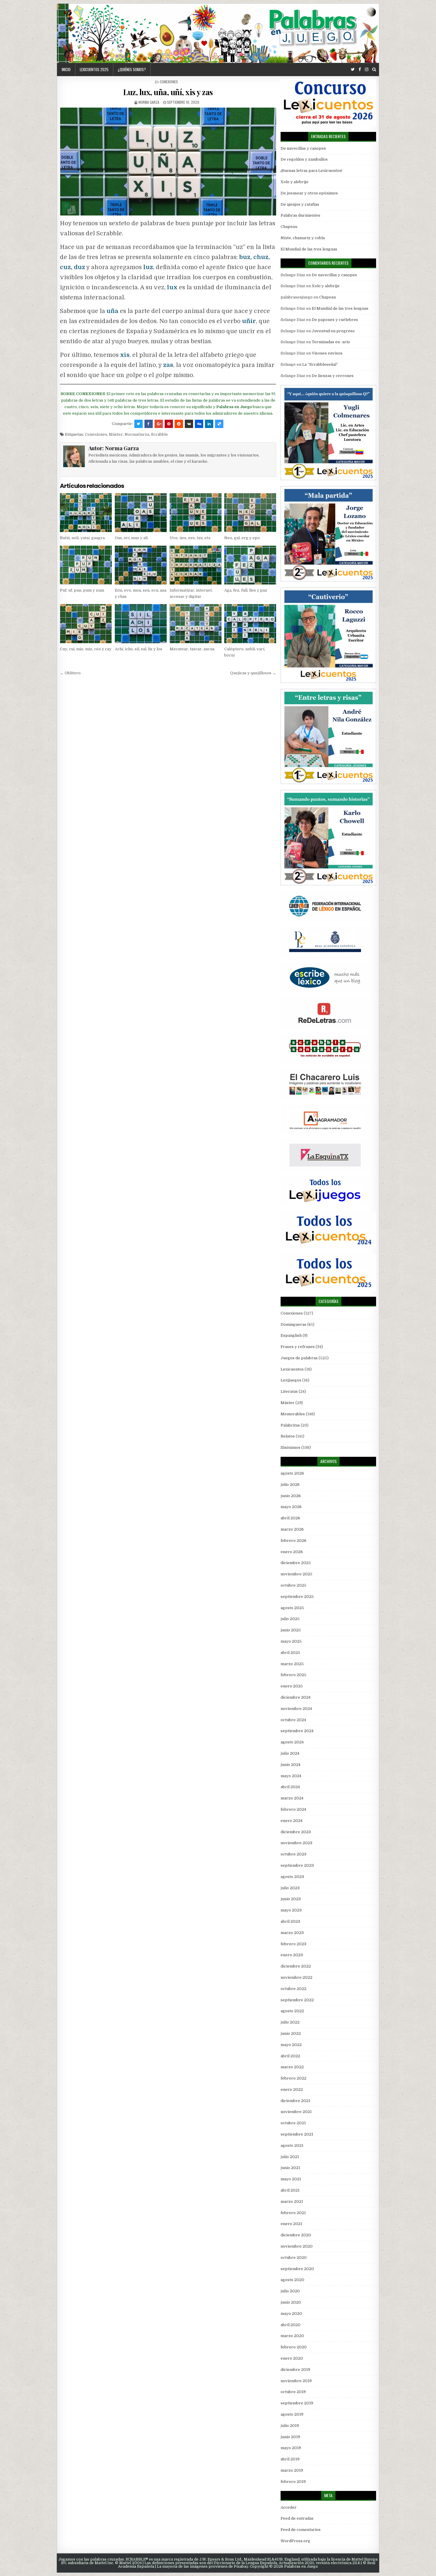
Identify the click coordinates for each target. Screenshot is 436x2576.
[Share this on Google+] (159, 424)
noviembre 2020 (297, 2246)
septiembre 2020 (297, 2269)
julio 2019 (290, 2426)
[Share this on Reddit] (179, 424)
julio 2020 (290, 2291)
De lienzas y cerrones (333, 376)
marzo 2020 (292, 2336)
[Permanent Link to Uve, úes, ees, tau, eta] (196, 513)
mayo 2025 (291, 1641)
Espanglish (291, 1335)
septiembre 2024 (297, 1731)
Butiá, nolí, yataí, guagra (82, 538)
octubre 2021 (293, 2123)
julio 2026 (290, 1485)
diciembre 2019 (295, 2370)
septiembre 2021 (297, 2134)
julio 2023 (290, 1888)
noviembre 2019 (296, 2381)
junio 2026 (291, 1496)
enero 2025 (292, 1686)
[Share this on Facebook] (149, 424)
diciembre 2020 (296, 2235)
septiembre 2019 (297, 2403)
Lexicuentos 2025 (94, 69)
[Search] (374, 70)
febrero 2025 (293, 1675)
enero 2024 (292, 1821)
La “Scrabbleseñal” (320, 364)
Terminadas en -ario (331, 342)
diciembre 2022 (296, 1966)
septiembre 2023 (297, 1865)
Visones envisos (327, 353)
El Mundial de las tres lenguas (309, 249)
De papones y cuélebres (335, 320)
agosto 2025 (292, 1608)
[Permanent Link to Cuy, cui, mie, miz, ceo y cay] (86, 623)
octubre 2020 (294, 2258)
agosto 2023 (292, 1877)
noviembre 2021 (296, 2112)
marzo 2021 (292, 2202)
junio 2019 (290, 2437)
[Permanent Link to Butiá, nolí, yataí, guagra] (86, 513)
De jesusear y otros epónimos (309, 193)
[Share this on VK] (189, 424)
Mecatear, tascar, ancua (192, 649)
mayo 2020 (291, 2314)
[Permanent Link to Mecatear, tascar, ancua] (196, 623)
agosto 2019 (292, 2414)
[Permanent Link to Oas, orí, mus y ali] (141, 513)
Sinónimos (291, 1447)
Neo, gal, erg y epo (242, 538)
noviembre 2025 (296, 1574)
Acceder (289, 2507)
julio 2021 (290, 2157)
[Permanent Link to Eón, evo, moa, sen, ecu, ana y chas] (141, 565)
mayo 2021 (291, 2179)
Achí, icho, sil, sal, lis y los (139, 649)
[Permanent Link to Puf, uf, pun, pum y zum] (86, 565)
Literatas (289, 1391)
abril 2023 (290, 1921)
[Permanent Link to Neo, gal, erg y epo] (250, 513)
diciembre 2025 (296, 1563)
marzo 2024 (292, 1798)
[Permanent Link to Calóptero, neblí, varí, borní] (250, 623)
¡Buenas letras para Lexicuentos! (311, 171)
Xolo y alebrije (295, 182)
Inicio (66, 69)
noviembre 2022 (296, 1977)
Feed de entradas (297, 2518)
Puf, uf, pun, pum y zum (82, 590)
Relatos (288, 1436)
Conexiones (169, 82)
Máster (116, 434)
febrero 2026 (293, 1541)
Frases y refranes (298, 1347)
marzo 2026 (292, 1529)
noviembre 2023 (296, 1843)
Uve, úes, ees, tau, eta (190, 538)
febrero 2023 (293, 1944)
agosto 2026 (292, 1473)
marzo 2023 (292, 1933)
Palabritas (290, 1425)
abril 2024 (290, 1787)
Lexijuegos (291, 1380)
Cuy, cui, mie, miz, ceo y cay (86, 649)
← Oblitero (70, 673)
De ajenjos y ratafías (300, 204)
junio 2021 (290, 2168)
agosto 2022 (292, 2011)
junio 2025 (291, 1630)
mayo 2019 (291, 2448)
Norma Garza (149, 102)
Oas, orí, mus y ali (131, 538)
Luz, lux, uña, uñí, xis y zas (168, 92)
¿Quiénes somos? (132, 69)
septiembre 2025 (297, 1597)
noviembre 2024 (296, 1709)
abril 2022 (290, 2056)
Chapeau (289, 227)
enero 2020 (292, 2358)
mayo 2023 (291, 1910)
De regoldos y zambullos (304, 159)
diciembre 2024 (296, 1697)
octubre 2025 (293, 1585)
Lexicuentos (292, 1369)
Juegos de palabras (299, 1358)
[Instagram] (367, 70)
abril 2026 (290, 1518)
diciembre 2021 (295, 2101)
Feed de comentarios (301, 2530)
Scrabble (159, 434)
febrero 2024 (293, 1809)
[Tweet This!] (139, 424)
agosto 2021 (292, 2145)
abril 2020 (291, 2325)
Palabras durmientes (300, 215)
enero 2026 (292, 1552)
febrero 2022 (293, 2078)
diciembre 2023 (296, 1832)
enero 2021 (291, 2224)
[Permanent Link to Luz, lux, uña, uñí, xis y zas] (168, 162)
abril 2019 (290, 2459)
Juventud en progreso (333, 331)
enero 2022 (292, 2089)
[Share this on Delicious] (219, 424)
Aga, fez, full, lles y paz (246, 590)
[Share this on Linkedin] (209, 424)
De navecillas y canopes (303, 148)
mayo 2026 (291, 1507)
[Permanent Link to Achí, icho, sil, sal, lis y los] (141, 623)
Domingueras (293, 1324)
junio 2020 (291, 2302)
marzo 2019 (292, 2470)
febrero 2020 (294, 2347)
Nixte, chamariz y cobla (303, 238)
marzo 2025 (292, 1664)
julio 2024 (290, 1753)
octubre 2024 (293, 1720)
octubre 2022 (293, 1989)
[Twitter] (353, 70)
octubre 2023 (293, 1854)
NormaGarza (137, 434)
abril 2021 (290, 2190)
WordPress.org (295, 2541)
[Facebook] (360, 70)
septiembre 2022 (297, 2000)
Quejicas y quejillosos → (253, 673)
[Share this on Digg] (199, 424)
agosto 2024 (292, 1742)
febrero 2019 (293, 2482)
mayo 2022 (291, 2045)
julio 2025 (290, 1619)
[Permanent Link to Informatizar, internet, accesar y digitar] (196, 565)
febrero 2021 (293, 2213)
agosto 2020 (292, 2280)
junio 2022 (291, 2033)
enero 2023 (292, 1955)
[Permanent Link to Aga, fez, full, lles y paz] (250, 565)
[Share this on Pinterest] (169, 424)
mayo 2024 (291, 1776)
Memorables (293, 1414)
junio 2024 (291, 1765)
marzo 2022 (292, 2067)
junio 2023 (291, 1899)
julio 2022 (290, 2022)
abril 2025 (290, 1653)
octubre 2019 (293, 2392)
